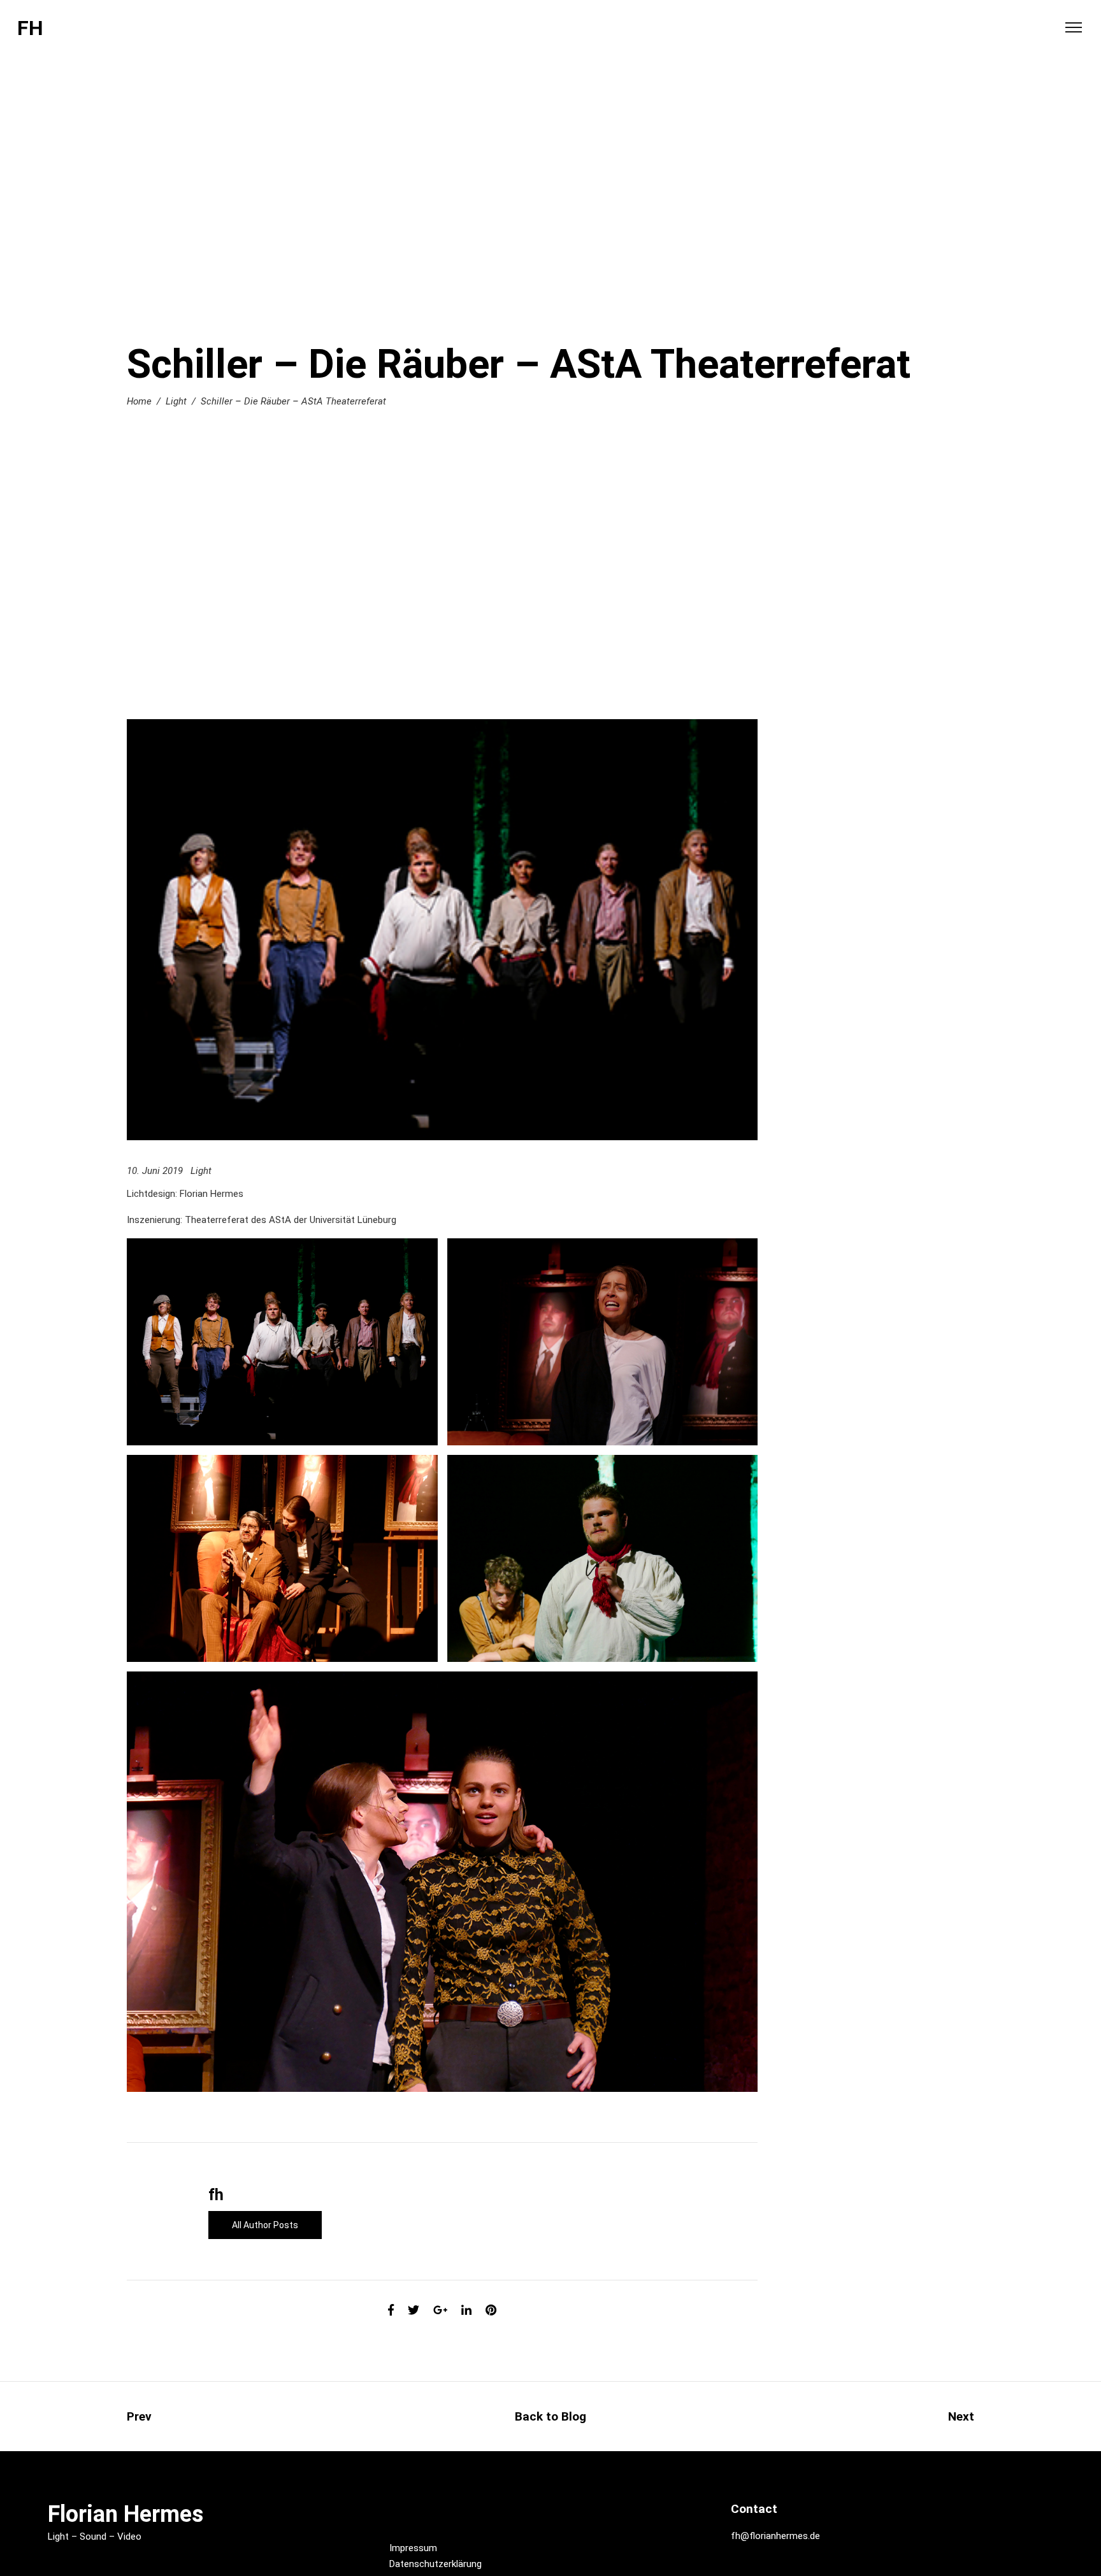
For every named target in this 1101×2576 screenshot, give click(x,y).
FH (30, 28)
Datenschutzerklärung (435, 2564)
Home (139, 401)
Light (176, 401)
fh (216, 2195)
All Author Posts (265, 2225)
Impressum (413, 2548)
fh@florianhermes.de (775, 2536)
